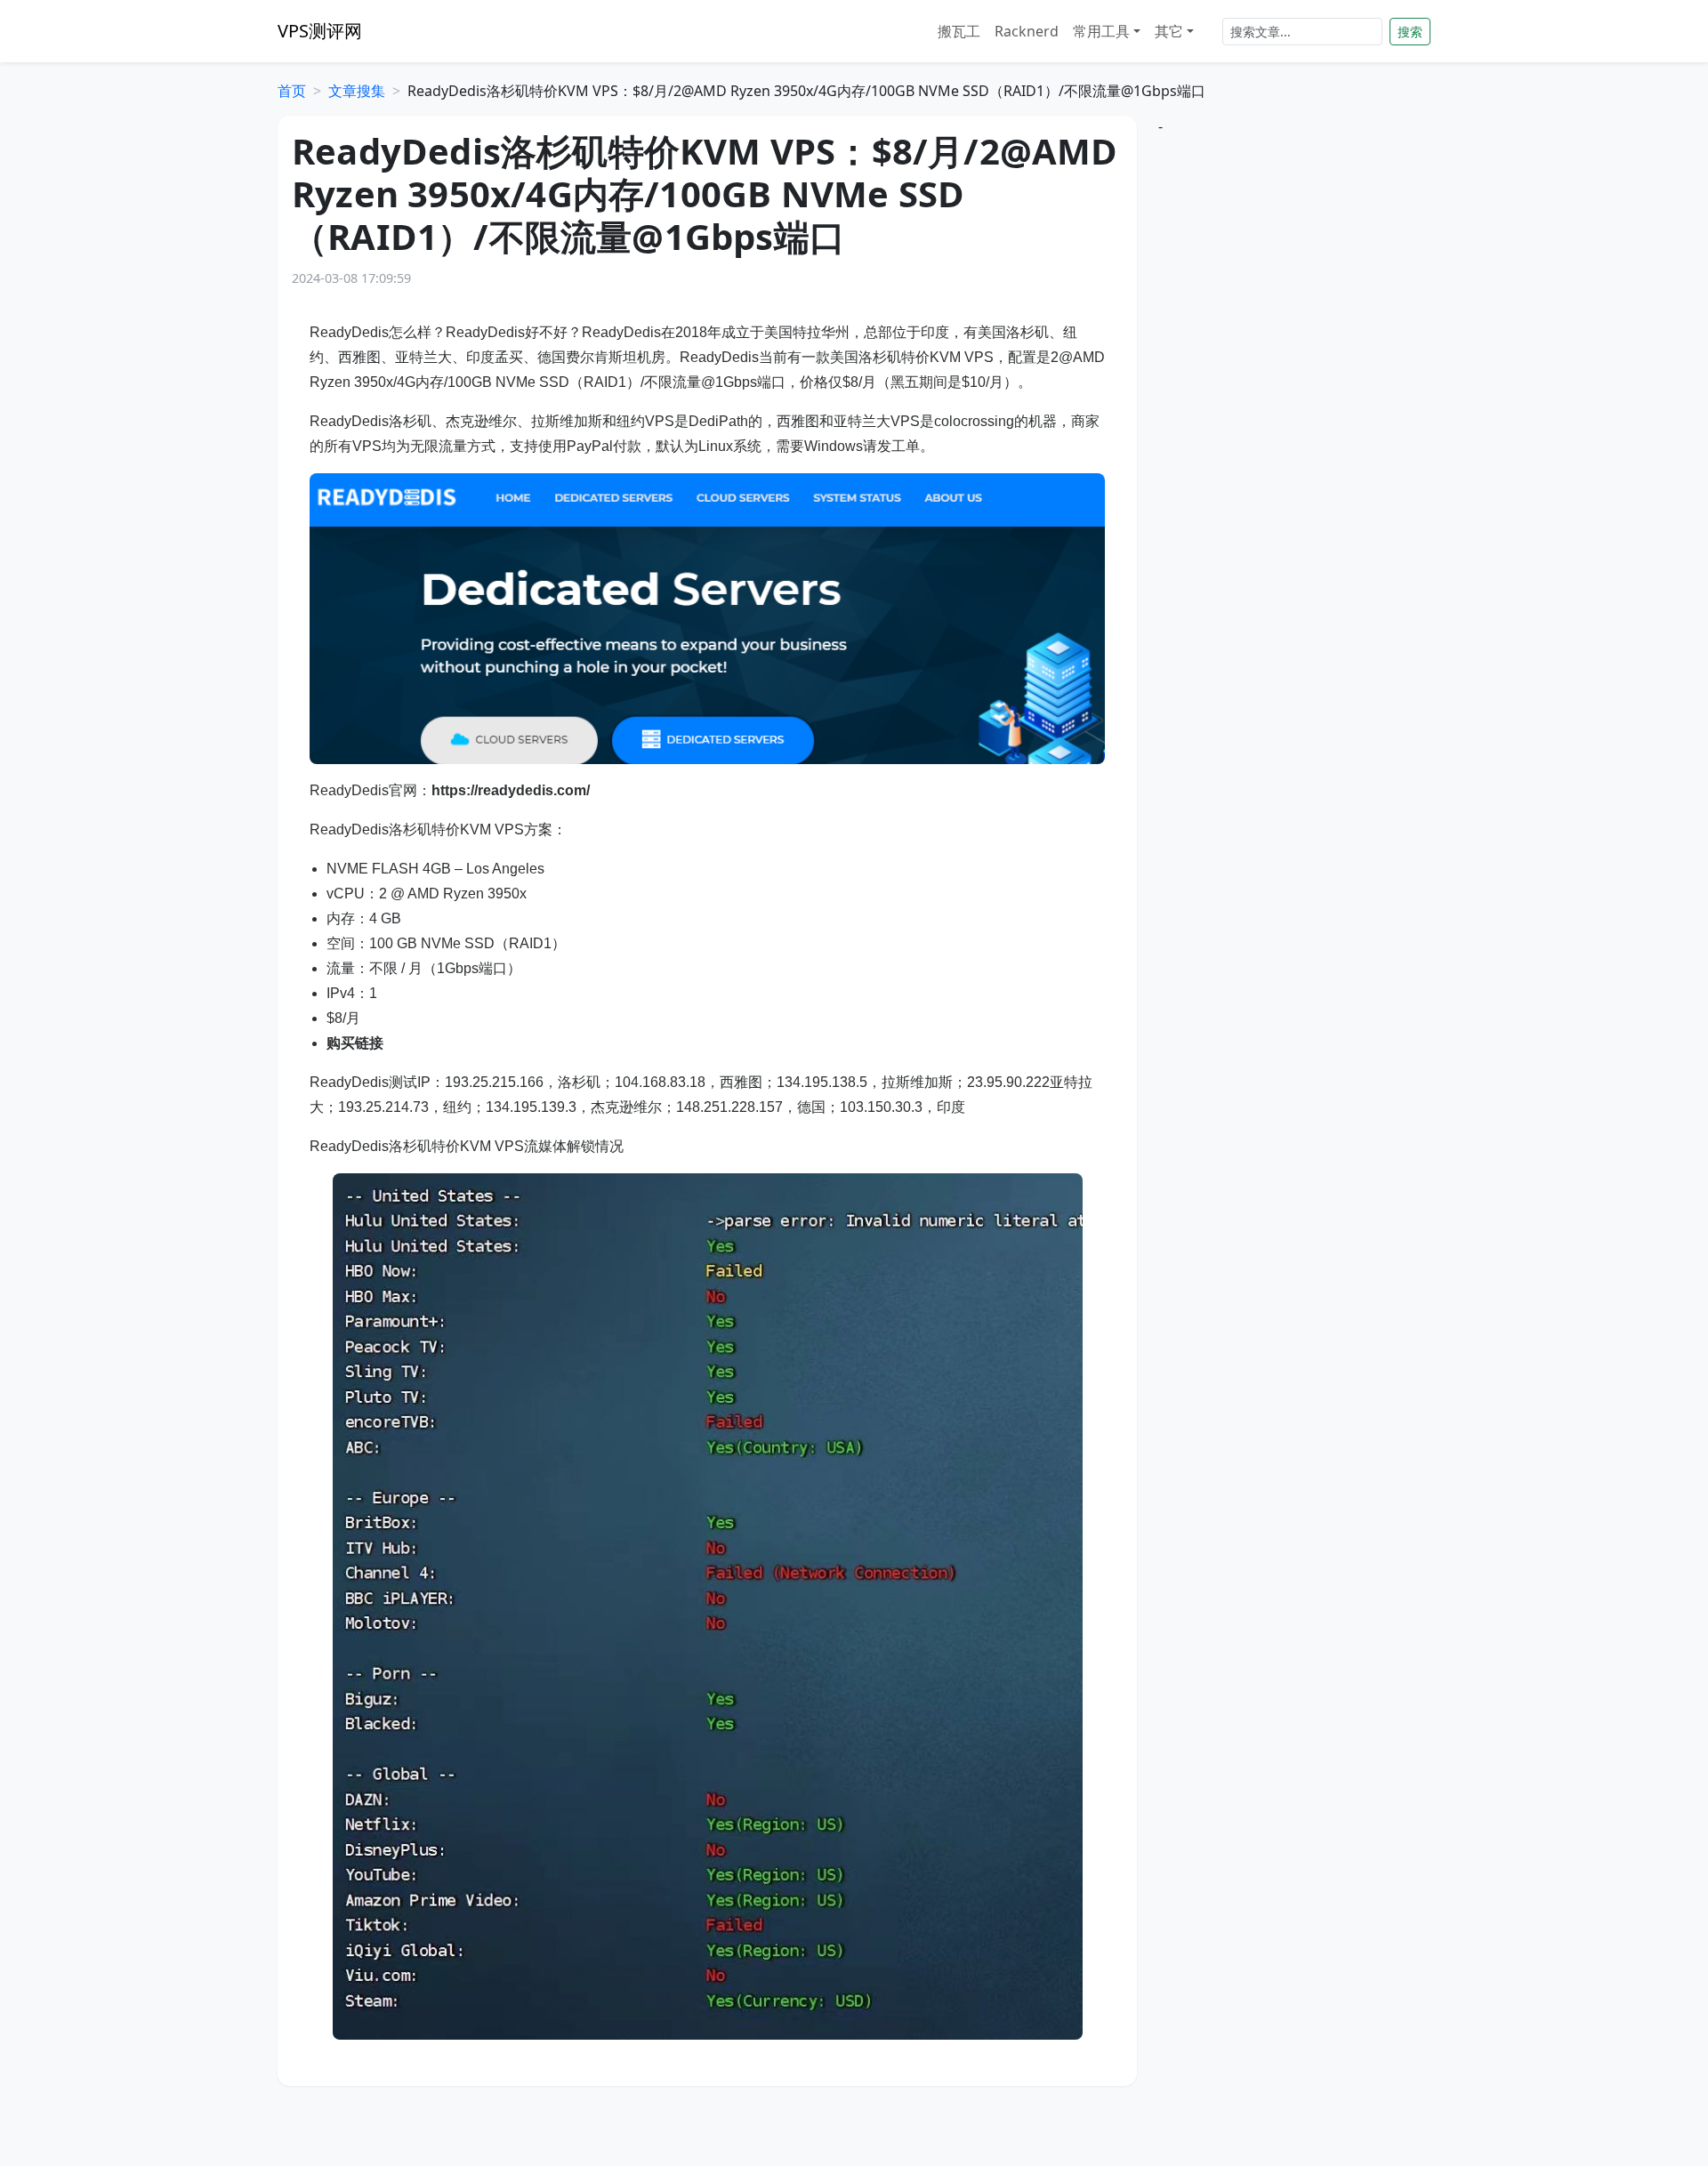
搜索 (1410, 32)
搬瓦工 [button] (959, 31)
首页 (292, 91)
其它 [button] (1169, 31)
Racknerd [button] (1027, 31)
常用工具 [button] (1101, 31)
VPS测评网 (320, 31)
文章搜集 (357, 91)
